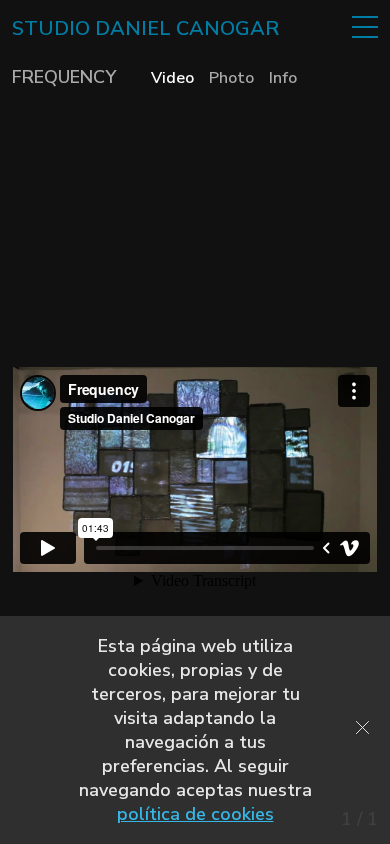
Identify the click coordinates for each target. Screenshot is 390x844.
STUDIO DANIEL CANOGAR (145, 29)
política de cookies (195, 814)
